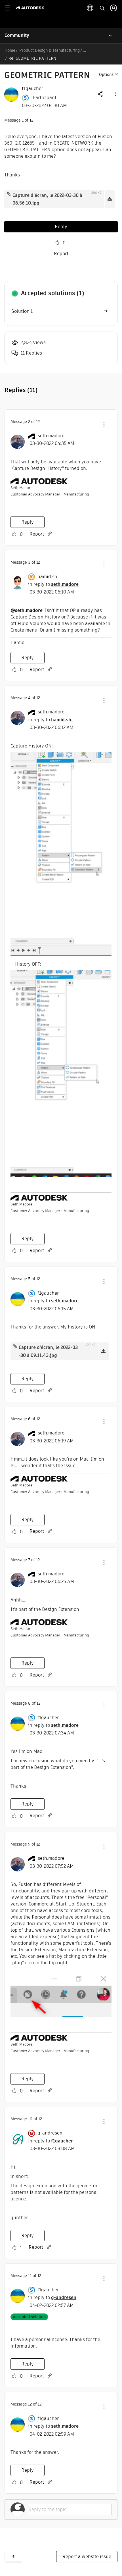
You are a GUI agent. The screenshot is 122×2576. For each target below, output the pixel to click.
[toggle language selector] (90, 8)
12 (30, 2404)
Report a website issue (87, 2557)
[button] (115, 94)
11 (30, 2276)
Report (61, 254)
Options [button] (106, 74)
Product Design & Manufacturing (50, 50)
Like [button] (57, 243)
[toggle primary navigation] (11, 8)
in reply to (53, 584)
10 (30, 2119)
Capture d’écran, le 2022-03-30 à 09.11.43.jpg (48, 1351)
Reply (61, 227)
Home (10, 50)
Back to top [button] (13, 2556)
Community (17, 35)
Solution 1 (22, 311)
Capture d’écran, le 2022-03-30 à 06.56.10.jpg (47, 199)
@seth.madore (27, 610)
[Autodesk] (31, 8)
